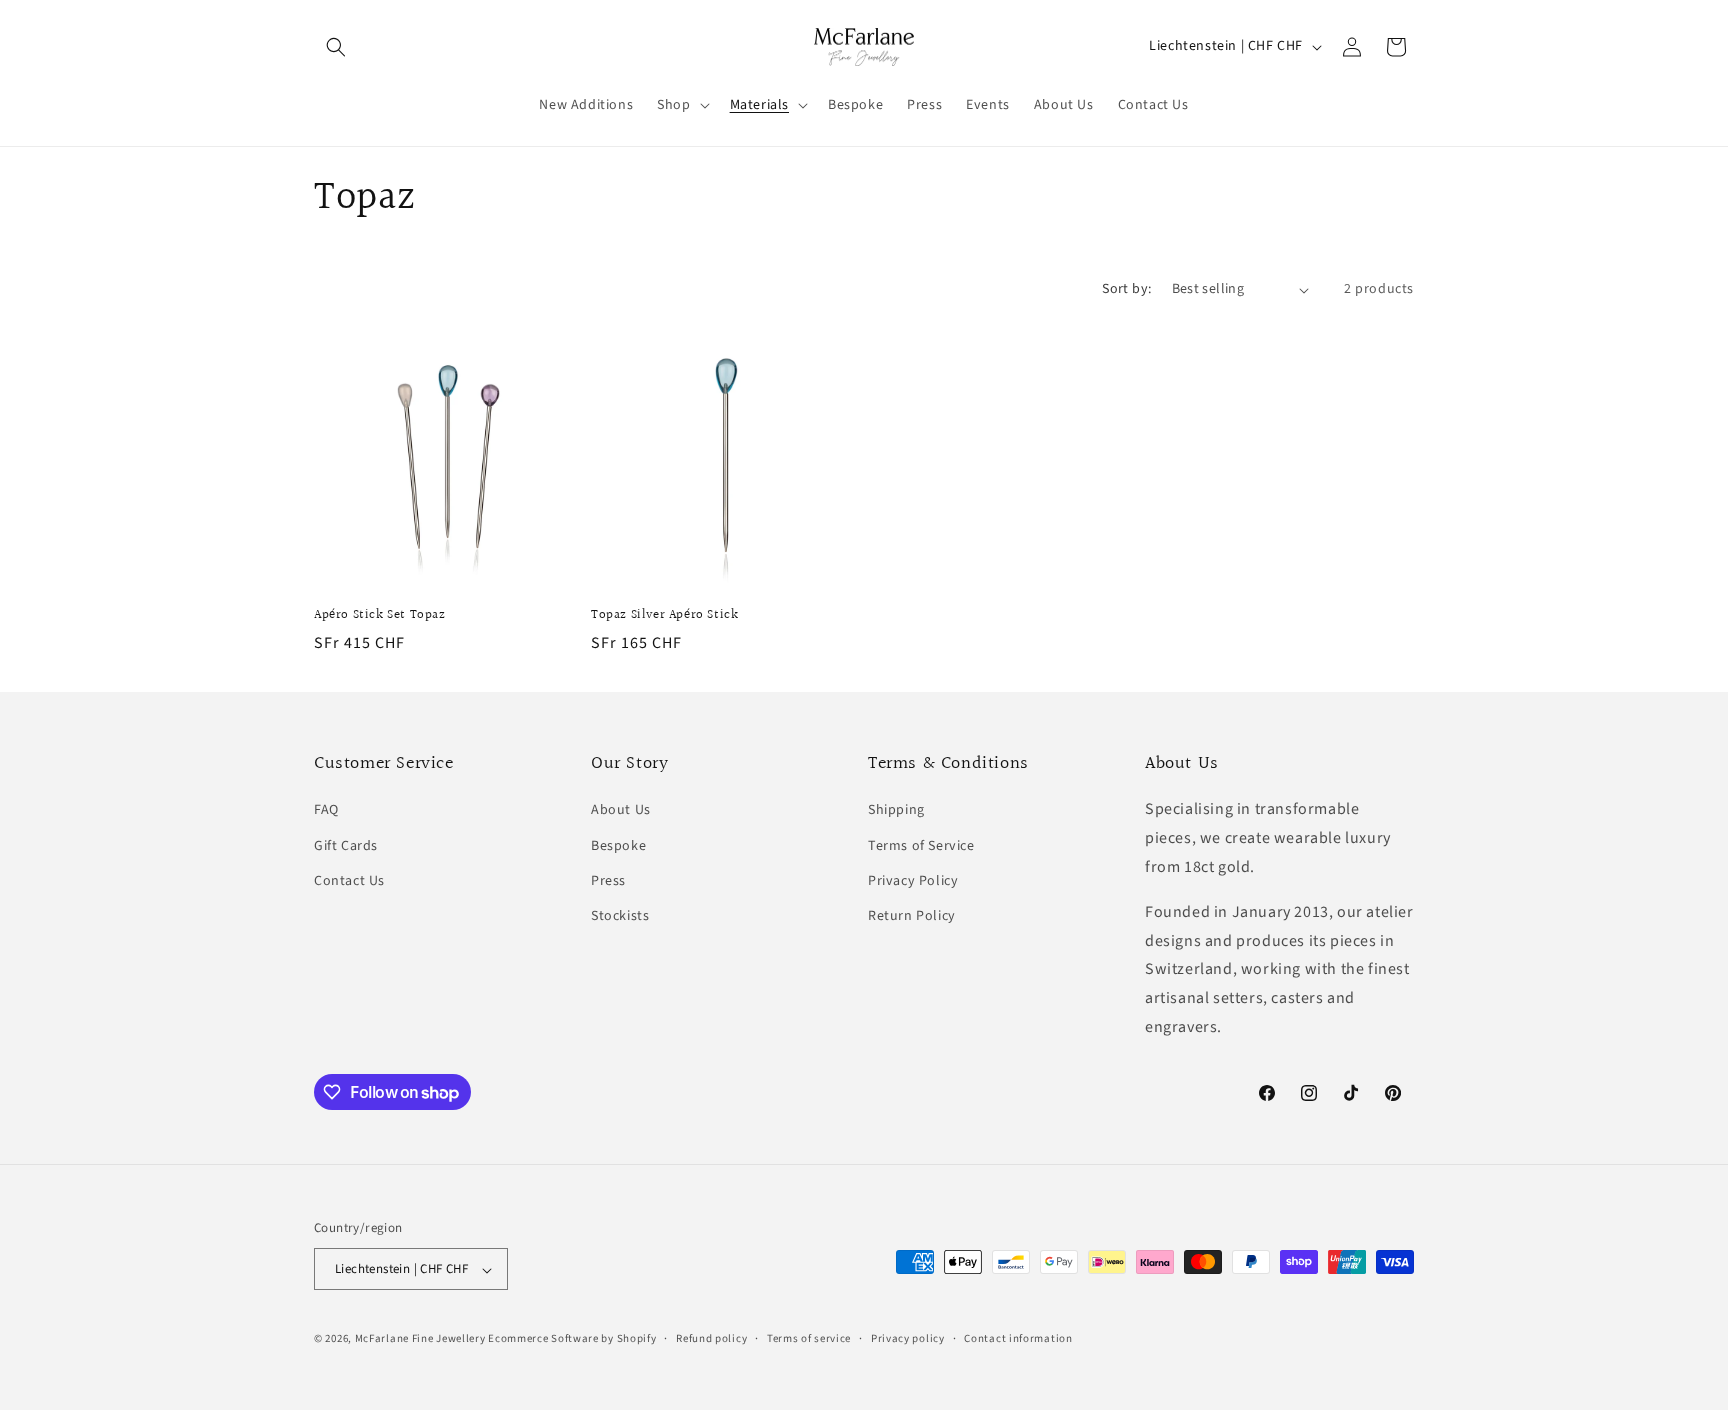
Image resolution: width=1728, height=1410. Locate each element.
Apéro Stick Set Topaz (380, 615)
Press (608, 881)
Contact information (1018, 1338)
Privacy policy (908, 1338)
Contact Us (349, 881)
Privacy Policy (913, 881)
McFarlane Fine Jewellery (420, 1339)
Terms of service (809, 1338)
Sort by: (1126, 289)
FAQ (326, 811)
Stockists (620, 916)
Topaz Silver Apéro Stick (664, 615)
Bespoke (618, 846)
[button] (336, 47)
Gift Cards (346, 846)
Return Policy (912, 916)
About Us (621, 811)
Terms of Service (921, 846)
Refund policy (711, 1338)
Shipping (896, 811)
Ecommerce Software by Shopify (572, 1339)
